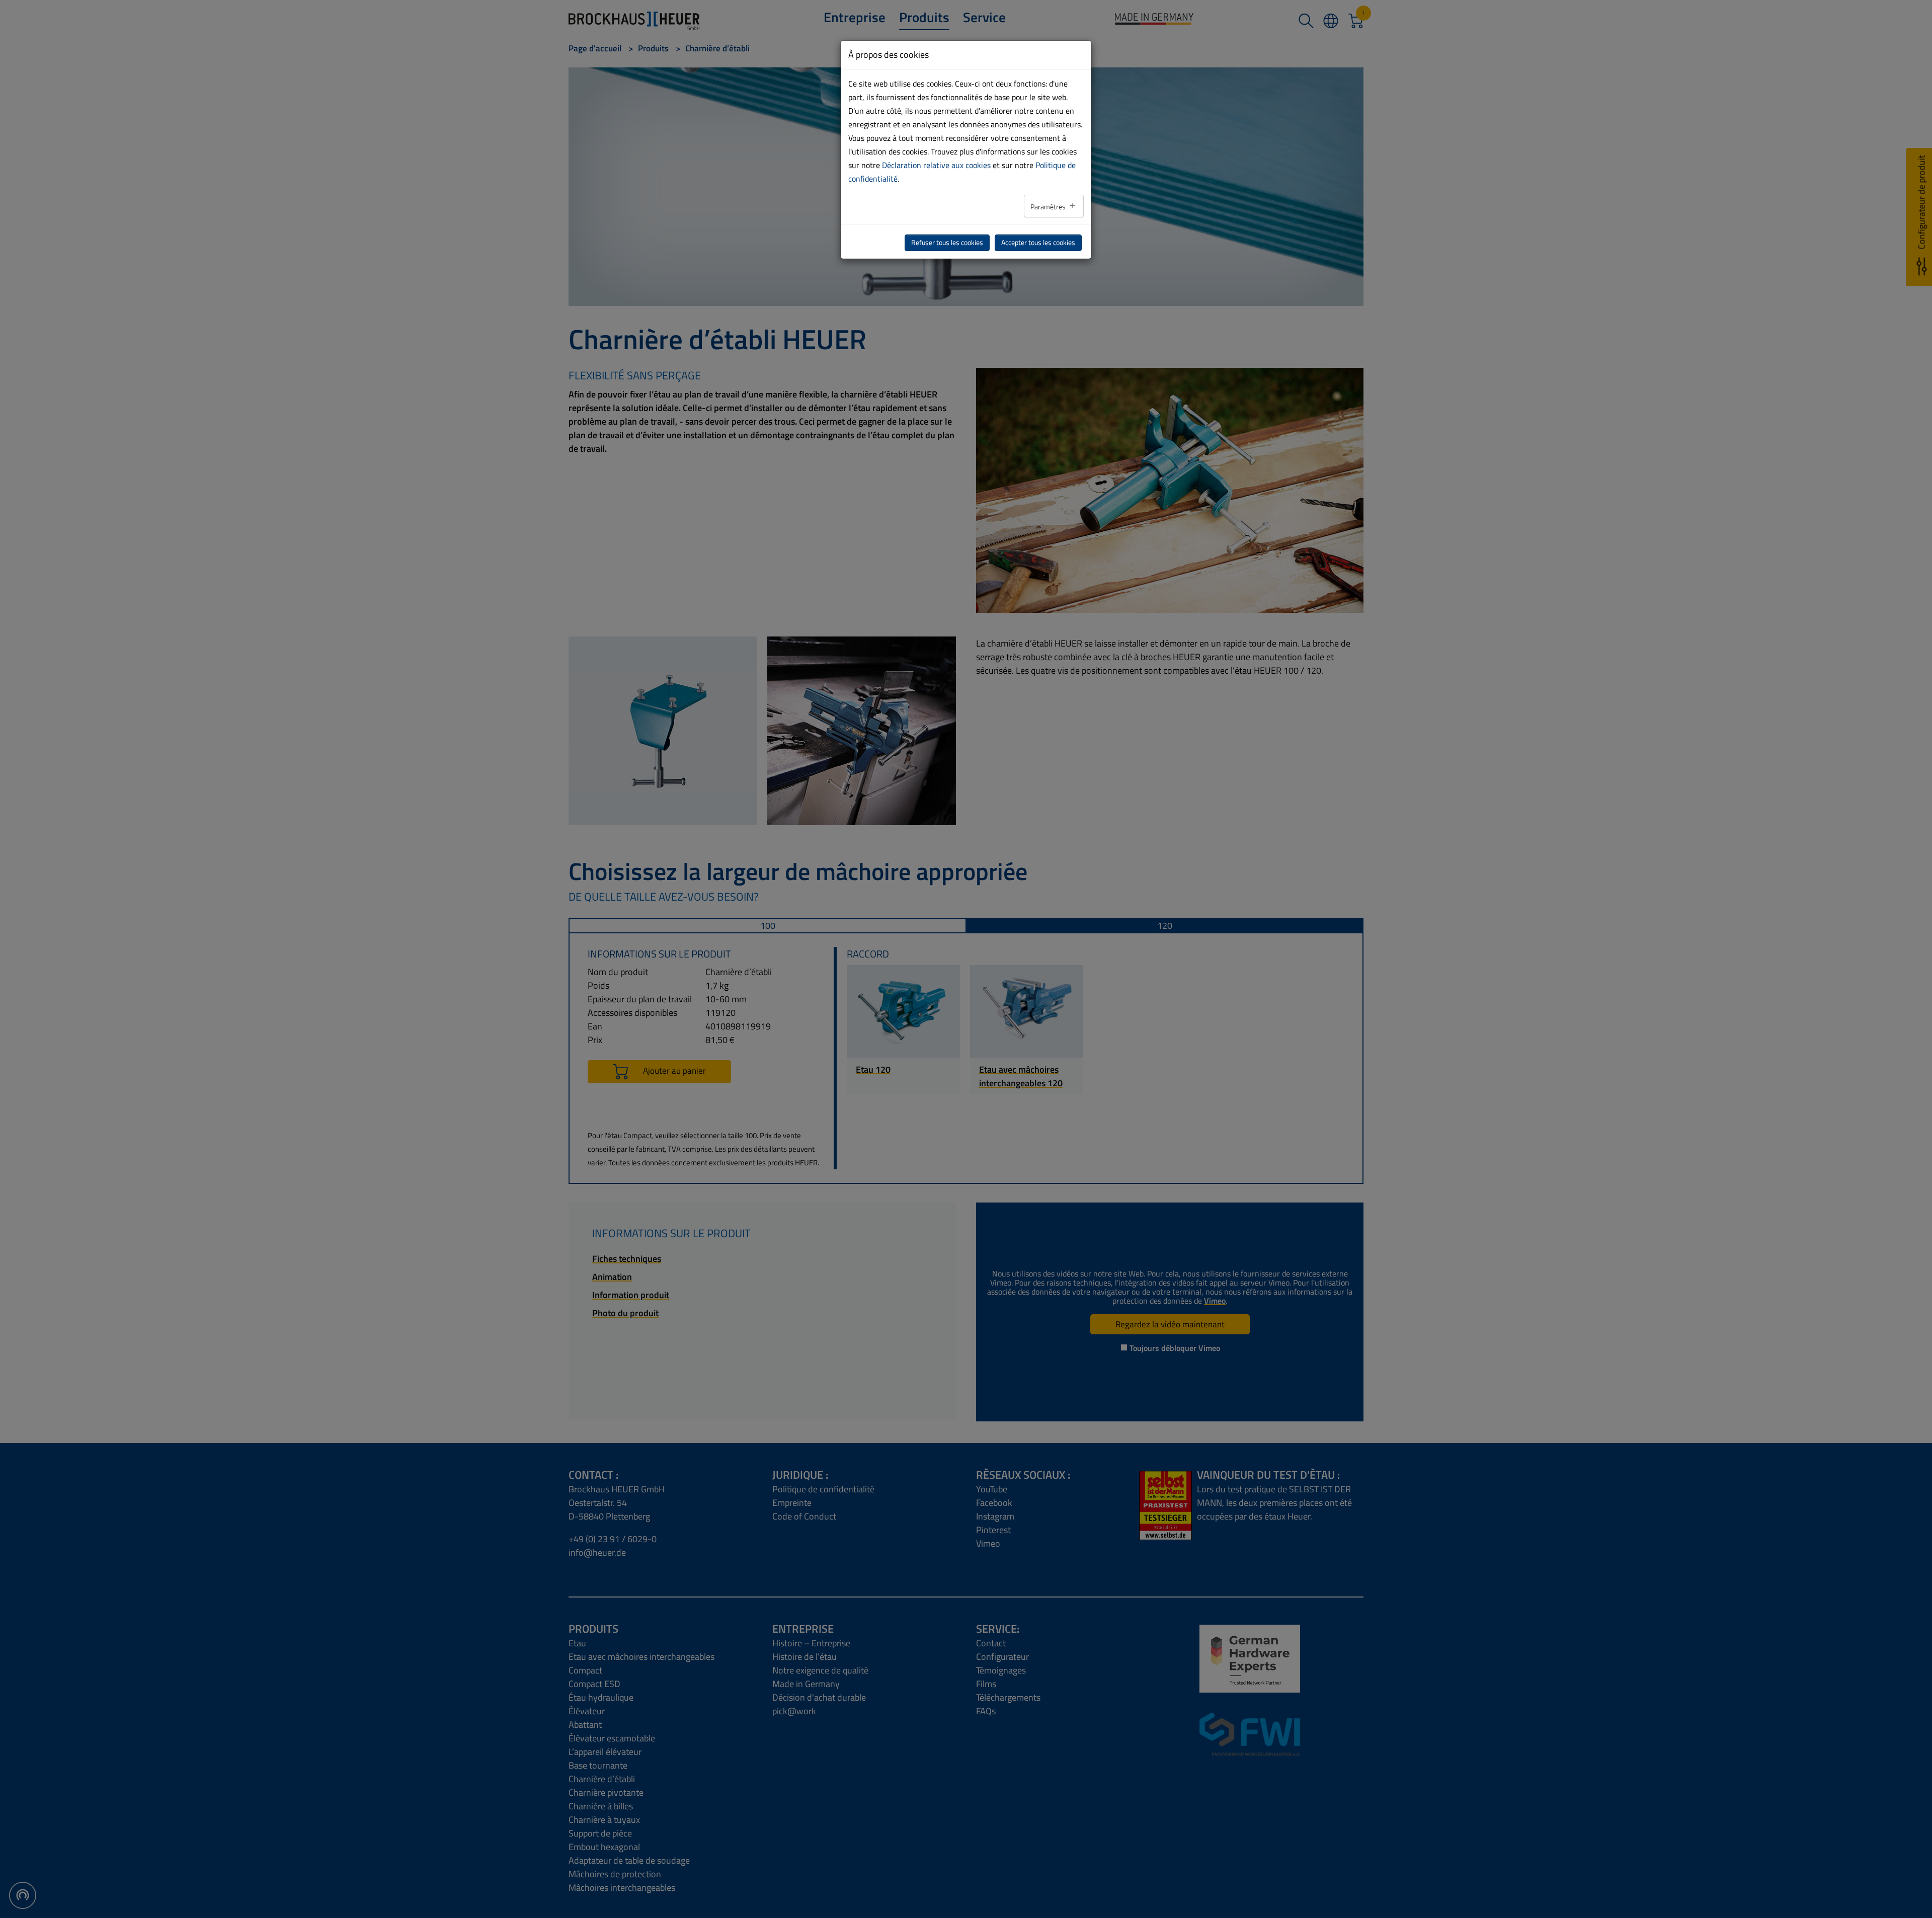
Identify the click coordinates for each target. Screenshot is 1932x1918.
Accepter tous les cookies (1038, 243)
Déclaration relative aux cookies (936, 165)
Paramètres (1049, 207)
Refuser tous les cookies (947, 243)
